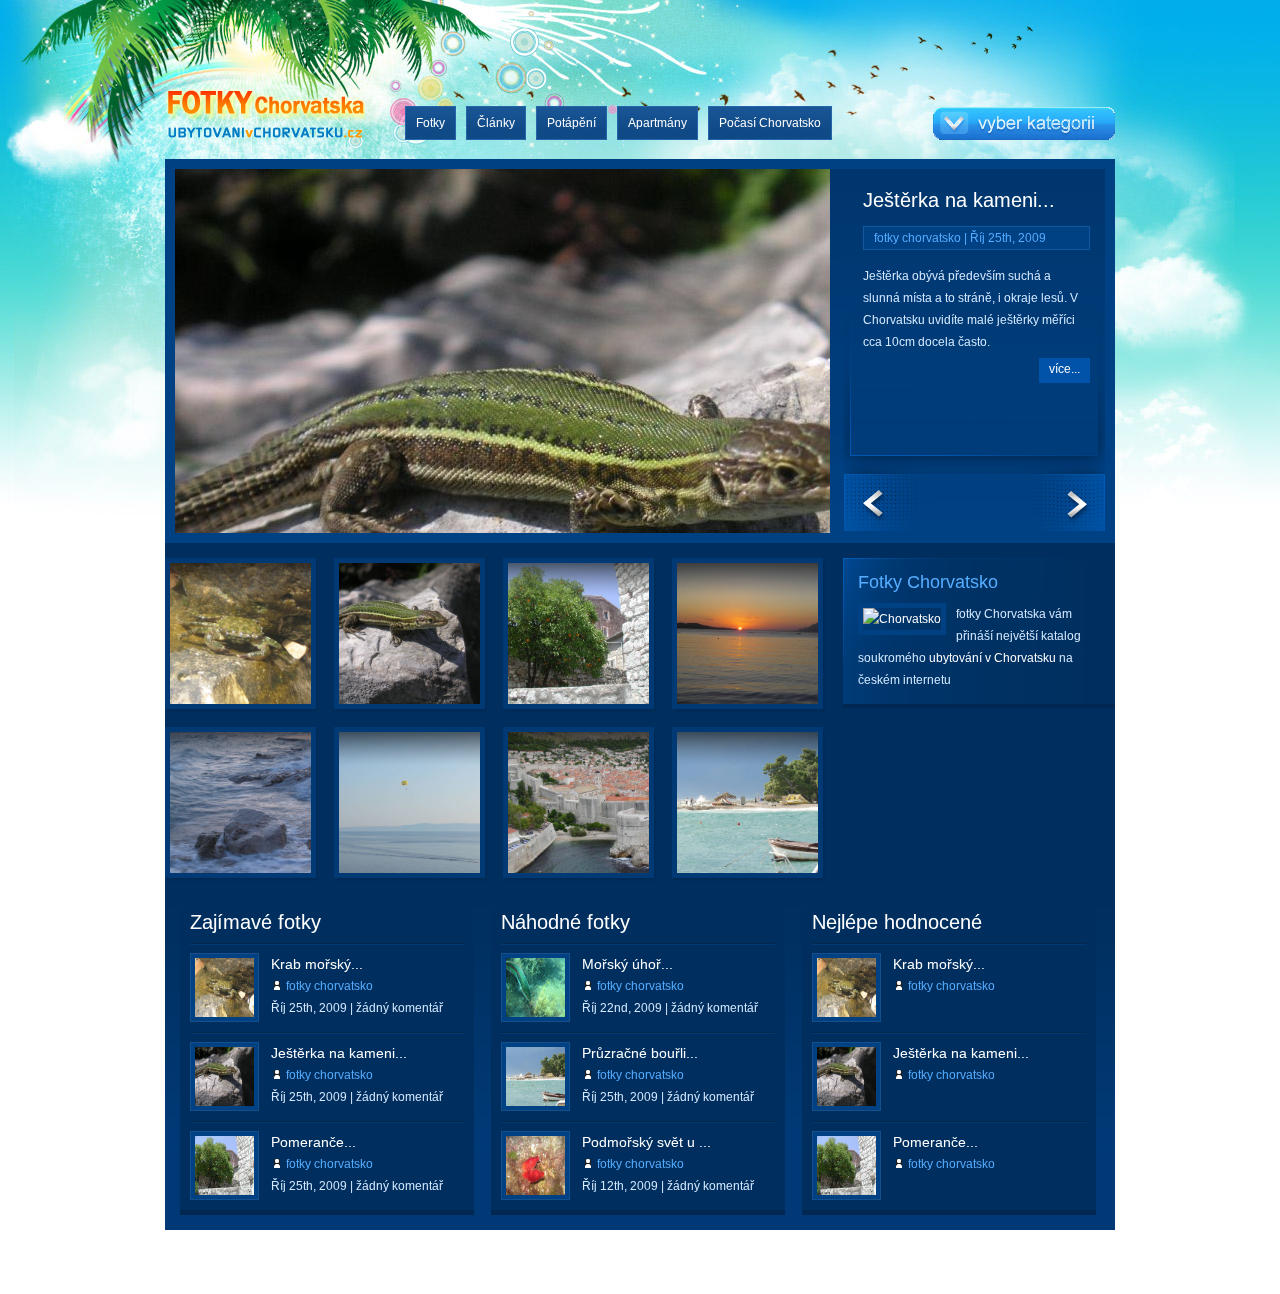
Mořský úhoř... (627, 964)
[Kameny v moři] (212, 814)
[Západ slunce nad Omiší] (719, 645)
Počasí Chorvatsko (770, 123)
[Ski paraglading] (381, 814)
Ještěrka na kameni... (959, 200)
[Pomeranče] (550, 645)
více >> (284, 687)
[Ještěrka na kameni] (342, 356)
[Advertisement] (741, 1251)
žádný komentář (399, 1008)
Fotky (430, 123)
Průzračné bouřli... (640, 1053)
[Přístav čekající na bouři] (550, 814)
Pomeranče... (313, 1142)
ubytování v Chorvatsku (992, 658)
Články (496, 123)
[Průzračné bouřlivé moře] (719, 814)
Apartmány (657, 123)
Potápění (571, 123)
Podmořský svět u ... (646, 1142)
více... (1064, 369)
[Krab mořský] (212, 645)
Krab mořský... (317, 964)
